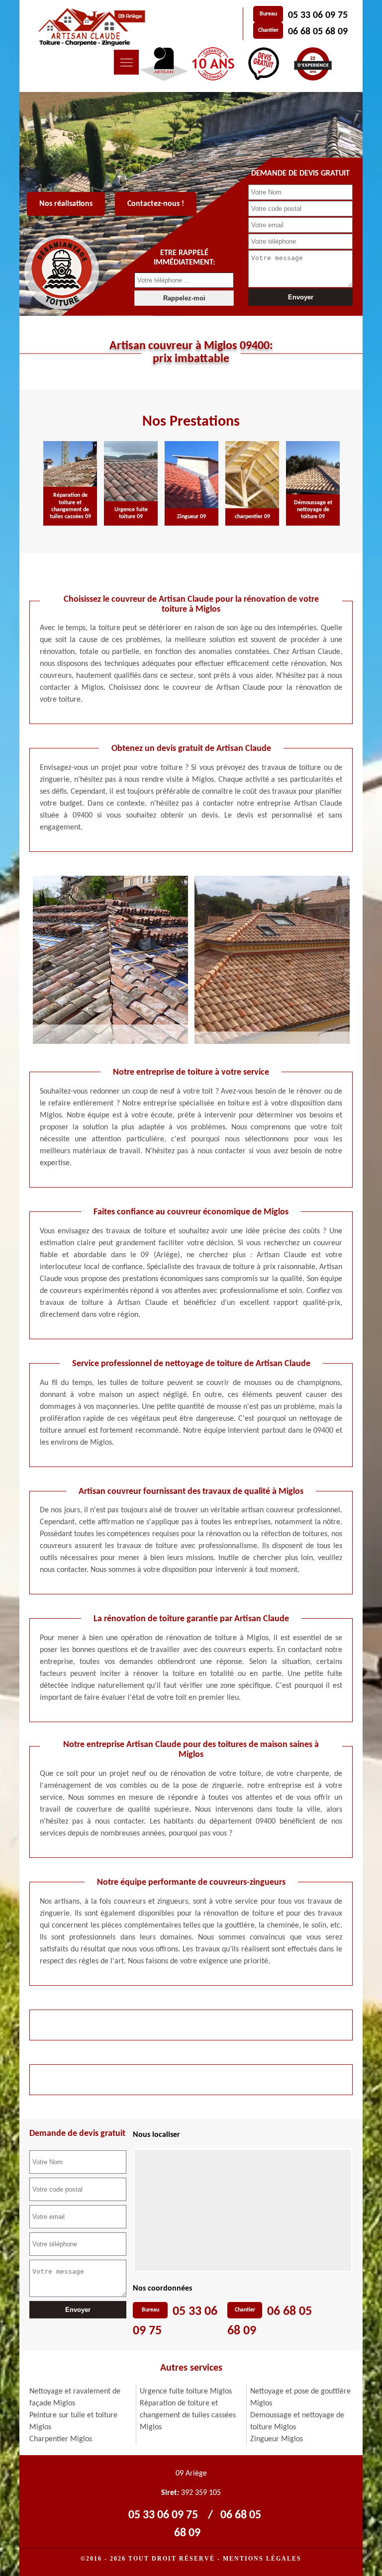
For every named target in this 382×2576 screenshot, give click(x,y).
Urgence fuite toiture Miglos (186, 2392)
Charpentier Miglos (61, 2439)
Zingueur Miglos (277, 2439)
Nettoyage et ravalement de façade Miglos (75, 2397)
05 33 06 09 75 (318, 15)
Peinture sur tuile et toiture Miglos (73, 2421)
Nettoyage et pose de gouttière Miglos (300, 2397)
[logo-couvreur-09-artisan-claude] (90, 27)
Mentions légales (262, 2559)
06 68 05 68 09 (318, 32)
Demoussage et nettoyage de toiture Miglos (297, 2421)
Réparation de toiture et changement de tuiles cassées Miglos (188, 2415)
